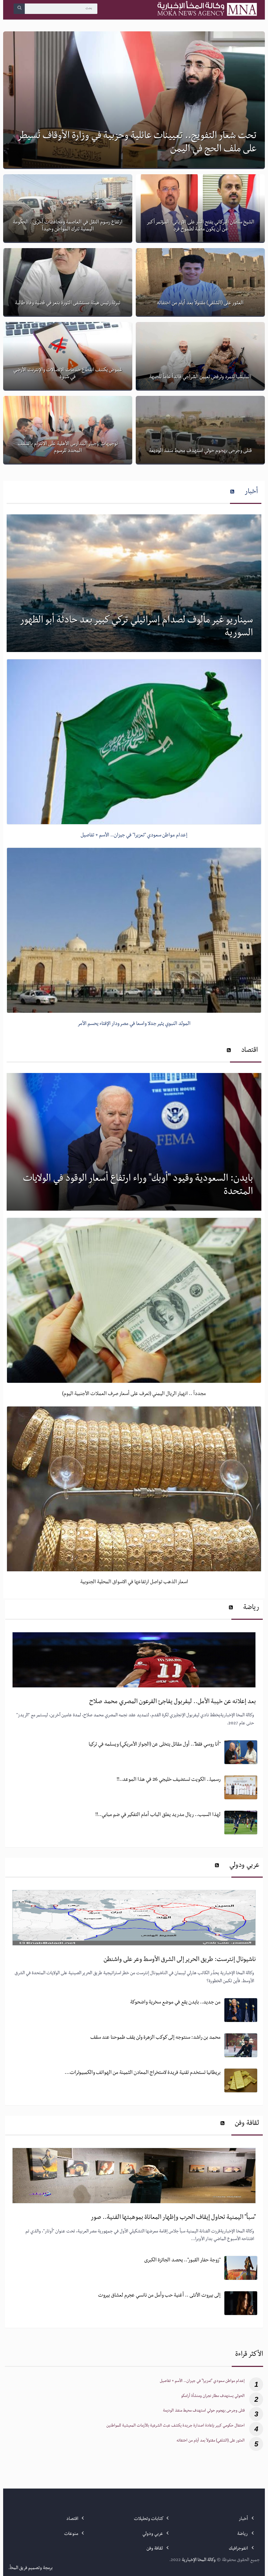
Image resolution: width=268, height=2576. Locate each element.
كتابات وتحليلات (149, 2519)
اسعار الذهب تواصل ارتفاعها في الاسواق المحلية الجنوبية (134, 1582)
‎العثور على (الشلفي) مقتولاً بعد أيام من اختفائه (200, 304)
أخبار (251, 492)
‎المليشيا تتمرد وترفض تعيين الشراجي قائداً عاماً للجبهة (200, 377)
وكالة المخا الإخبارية (199, 2560)
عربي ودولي (244, 1866)
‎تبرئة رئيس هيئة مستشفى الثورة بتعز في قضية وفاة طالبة (68, 304)
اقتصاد (250, 1051)
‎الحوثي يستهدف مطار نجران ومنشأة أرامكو (213, 2397)
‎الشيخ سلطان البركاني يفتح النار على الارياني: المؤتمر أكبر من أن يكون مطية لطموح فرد (200, 226)
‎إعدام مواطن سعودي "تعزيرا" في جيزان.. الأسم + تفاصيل (202, 2382)
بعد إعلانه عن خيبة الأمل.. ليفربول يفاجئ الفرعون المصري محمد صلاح (172, 1702)
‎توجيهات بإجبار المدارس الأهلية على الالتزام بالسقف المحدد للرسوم (68, 448)
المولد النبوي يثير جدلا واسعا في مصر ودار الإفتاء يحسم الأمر (134, 1024)
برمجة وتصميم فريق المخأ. (31, 2568)
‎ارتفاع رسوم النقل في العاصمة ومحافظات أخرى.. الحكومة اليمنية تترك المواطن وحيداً (68, 226)
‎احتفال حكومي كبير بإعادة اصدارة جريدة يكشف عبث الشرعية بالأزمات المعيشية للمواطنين (176, 2426)
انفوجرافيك (239, 2549)
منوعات (72, 2534)
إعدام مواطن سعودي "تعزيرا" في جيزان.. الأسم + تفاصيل (134, 836)
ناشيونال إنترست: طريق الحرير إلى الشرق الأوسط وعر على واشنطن (180, 1960)
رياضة (251, 1608)
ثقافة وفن (247, 2124)
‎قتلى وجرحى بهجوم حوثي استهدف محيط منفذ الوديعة (200, 451)
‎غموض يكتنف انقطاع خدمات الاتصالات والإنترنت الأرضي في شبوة (68, 374)
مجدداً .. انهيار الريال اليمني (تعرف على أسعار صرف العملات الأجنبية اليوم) (134, 1394)
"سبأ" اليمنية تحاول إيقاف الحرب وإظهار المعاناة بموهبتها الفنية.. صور (173, 2218)
